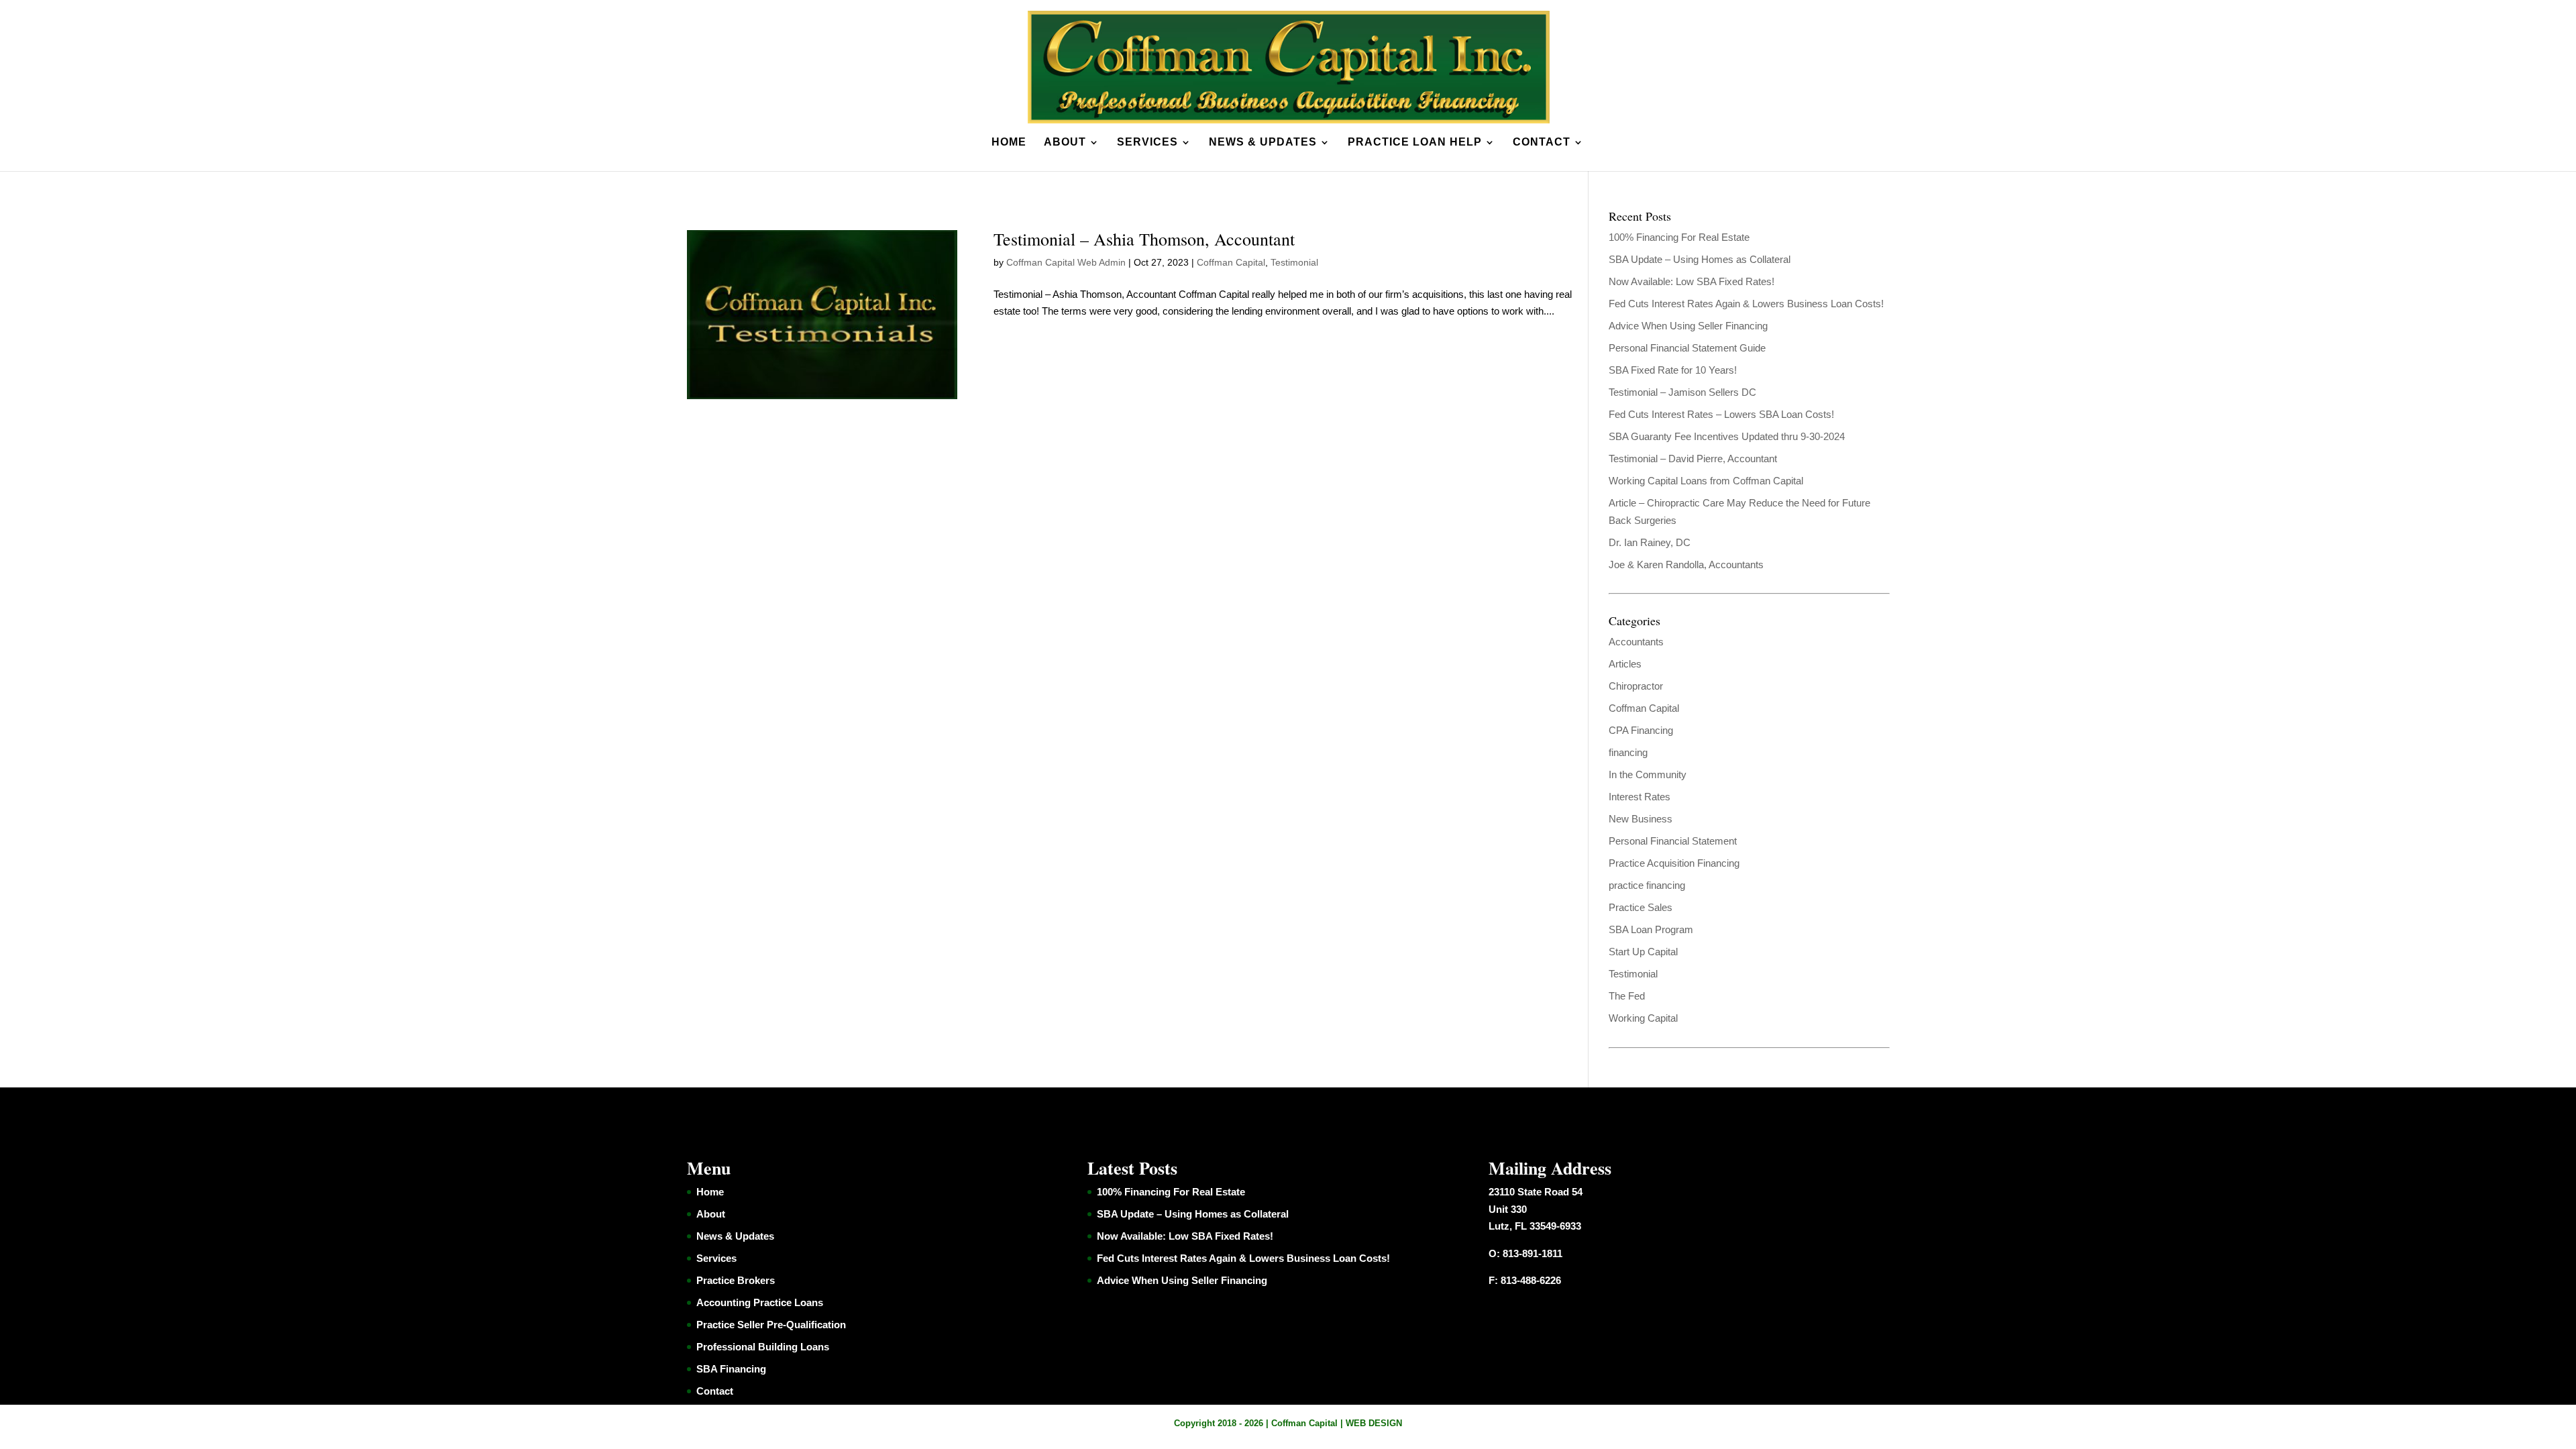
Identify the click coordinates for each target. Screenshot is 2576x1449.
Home (1009, 143)
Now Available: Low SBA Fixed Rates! (1692, 281)
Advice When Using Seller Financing (1688, 326)
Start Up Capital (1643, 952)
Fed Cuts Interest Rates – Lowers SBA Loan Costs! (1721, 414)
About (1065, 143)
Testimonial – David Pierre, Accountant (1693, 459)
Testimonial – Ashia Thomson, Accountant (1144, 239)
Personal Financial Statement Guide (1687, 348)
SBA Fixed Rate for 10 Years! (1673, 370)
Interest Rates (1640, 797)
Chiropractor (1636, 686)
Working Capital (1643, 1018)
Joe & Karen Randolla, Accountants (1686, 565)
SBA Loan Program (1651, 929)
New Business (1641, 819)
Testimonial (1294, 262)
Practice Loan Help (1415, 143)
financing (1628, 752)
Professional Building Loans (763, 1347)
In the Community (1648, 774)
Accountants (1636, 642)
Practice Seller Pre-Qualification (771, 1325)
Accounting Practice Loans (760, 1302)
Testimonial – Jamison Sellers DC (1682, 392)
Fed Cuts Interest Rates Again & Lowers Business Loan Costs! (1746, 304)
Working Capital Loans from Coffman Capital (1706, 481)
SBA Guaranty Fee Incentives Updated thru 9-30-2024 (1727, 436)
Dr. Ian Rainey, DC (1650, 542)
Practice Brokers (736, 1280)
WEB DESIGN (1374, 1423)
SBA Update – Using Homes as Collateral (1700, 259)
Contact (1542, 143)
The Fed (1627, 996)
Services (1147, 143)
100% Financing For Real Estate (1679, 237)
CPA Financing (1641, 730)
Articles (1625, 664)
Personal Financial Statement (1673, 841)
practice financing (1647, 885)
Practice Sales (1641, 907)
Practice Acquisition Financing (1674, 863)
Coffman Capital (1231, 262)
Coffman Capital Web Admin (1066, 262)
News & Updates (1263, 143)
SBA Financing (731, 1369)
